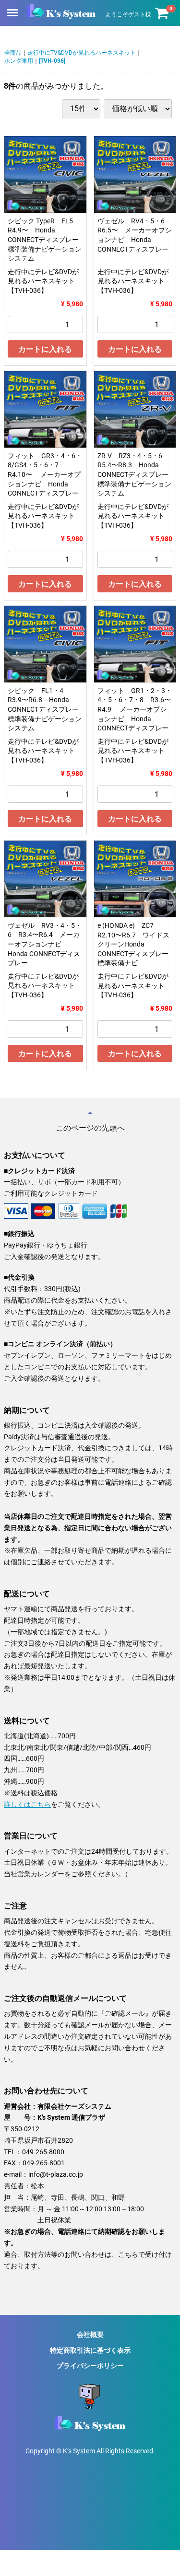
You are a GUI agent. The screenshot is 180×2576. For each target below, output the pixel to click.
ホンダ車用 (19, 61)
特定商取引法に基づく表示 (90, 2350)
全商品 (13, 53)
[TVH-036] (52, 61)
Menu (13, 7)
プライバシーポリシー (90, 2366)
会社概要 (90, 2334)
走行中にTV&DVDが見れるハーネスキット (82, 53)
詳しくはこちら (27, 1804)
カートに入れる (45, 349)
